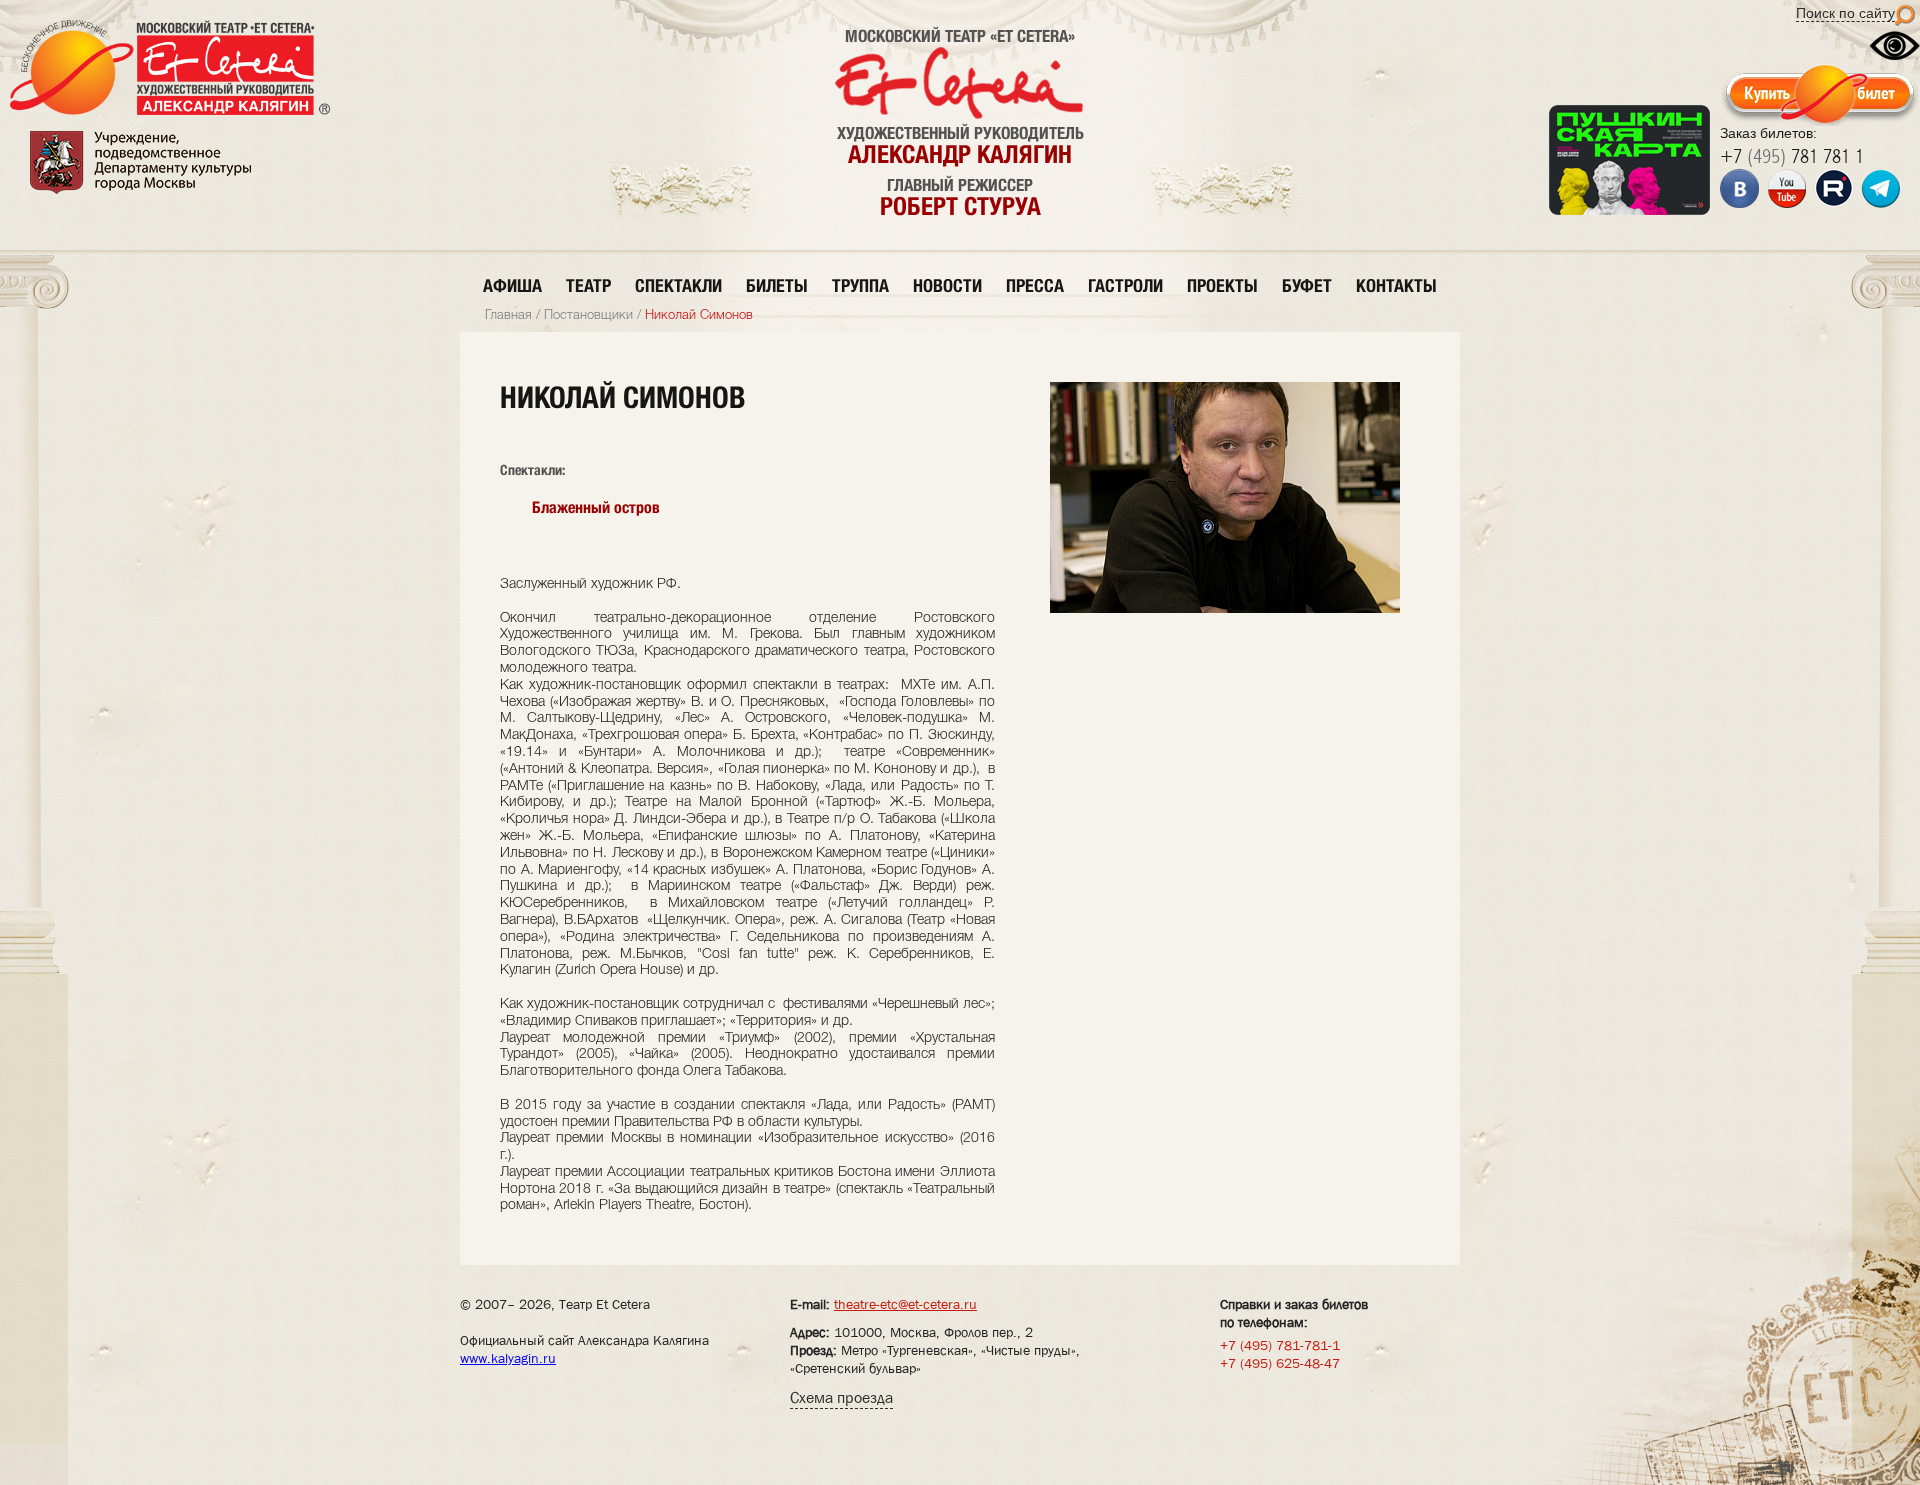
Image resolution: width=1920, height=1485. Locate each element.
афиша (512, 285)
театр (588, 285)
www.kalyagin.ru (508, 1358)
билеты (777, 285)
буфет (1307, 285)
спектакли (678, 285)
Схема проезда (841, 1397)
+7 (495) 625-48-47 (1280, 1363)
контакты (1396, 285)
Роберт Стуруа (960, 206)
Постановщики (588, 315)
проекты (1222, 285)
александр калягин (960, 154)
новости (947, 285)
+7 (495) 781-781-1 (1280, 1345)
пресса (1035, 285)
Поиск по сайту (1845, 13)
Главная (508, 315)
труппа (860, 285)
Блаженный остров (596, 507)
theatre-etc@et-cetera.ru (905, 1304)
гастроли (1125, 285)
